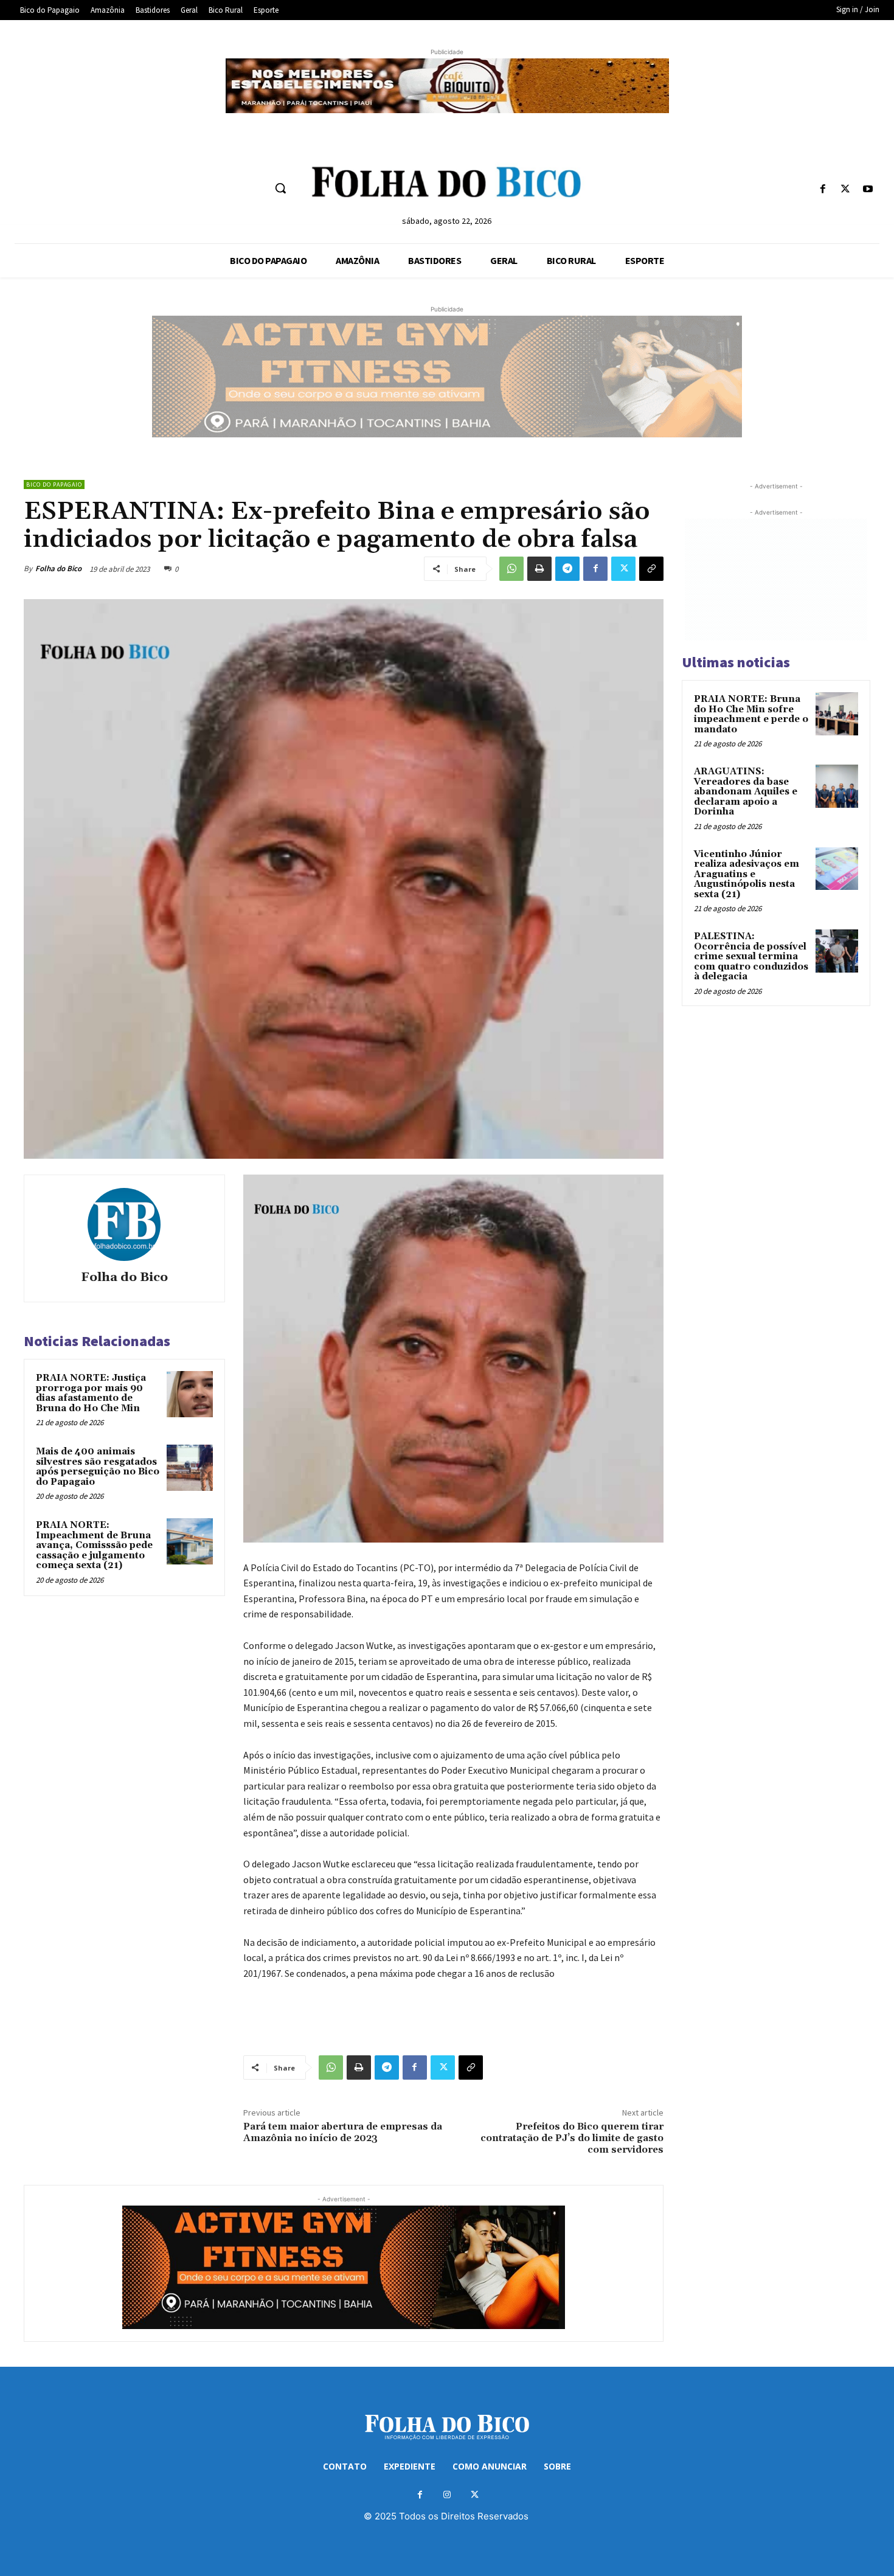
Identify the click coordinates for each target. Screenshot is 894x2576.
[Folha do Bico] (124, 1224)
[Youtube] (868, 189)
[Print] (539, 569)
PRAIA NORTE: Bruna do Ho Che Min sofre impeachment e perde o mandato (751, 714)
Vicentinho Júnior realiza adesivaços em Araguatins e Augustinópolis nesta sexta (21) (747, 874)
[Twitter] (846, 189)
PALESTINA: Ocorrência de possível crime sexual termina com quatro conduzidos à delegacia (751, 956)
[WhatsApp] (511, 569)
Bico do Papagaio (54, 484)
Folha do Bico (58, 568)
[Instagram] (447, 2495)
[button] (280, 188)
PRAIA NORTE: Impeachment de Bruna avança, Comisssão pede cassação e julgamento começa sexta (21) (94, 1545)
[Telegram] (567, 569)
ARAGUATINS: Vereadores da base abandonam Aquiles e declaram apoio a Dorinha (746, 792)
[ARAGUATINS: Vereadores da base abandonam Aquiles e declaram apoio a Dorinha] (837, 786)
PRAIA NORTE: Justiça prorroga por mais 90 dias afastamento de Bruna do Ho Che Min (91, 1393)
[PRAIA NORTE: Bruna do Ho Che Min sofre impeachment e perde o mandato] (837, 713)
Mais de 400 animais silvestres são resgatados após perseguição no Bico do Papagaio (98, 1467)
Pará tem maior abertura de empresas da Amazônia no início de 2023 (343, 2132)
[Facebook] (823, 189)
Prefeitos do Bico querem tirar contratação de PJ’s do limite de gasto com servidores (572, 2138)
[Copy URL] (651, 569)
